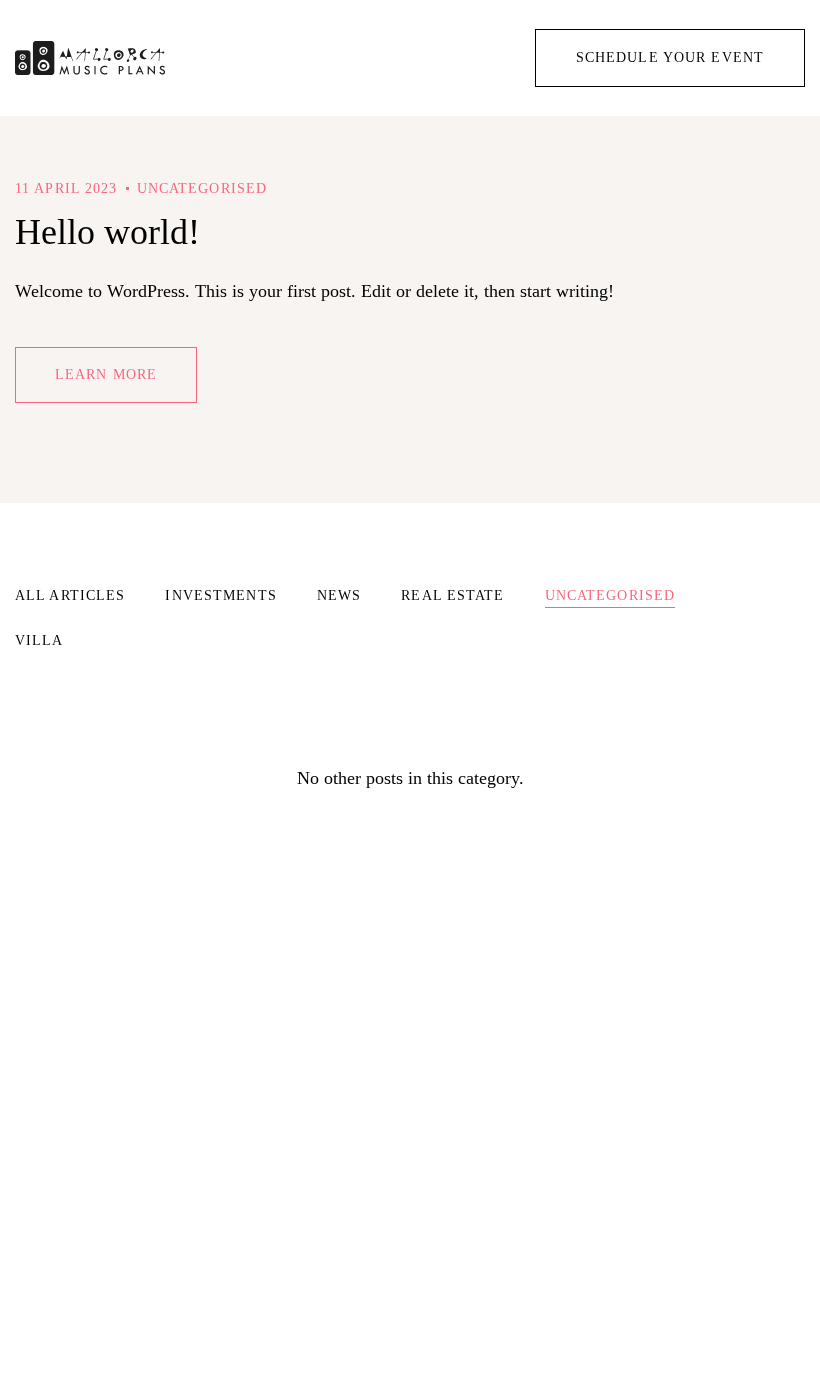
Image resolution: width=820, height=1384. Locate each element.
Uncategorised (202, 188)
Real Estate (452, 595)
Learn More (106, 374)
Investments (220, 595)
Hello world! (107, 232)
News (339, 595)
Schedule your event (670, 57)
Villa (39, 640)
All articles (70, 595)
